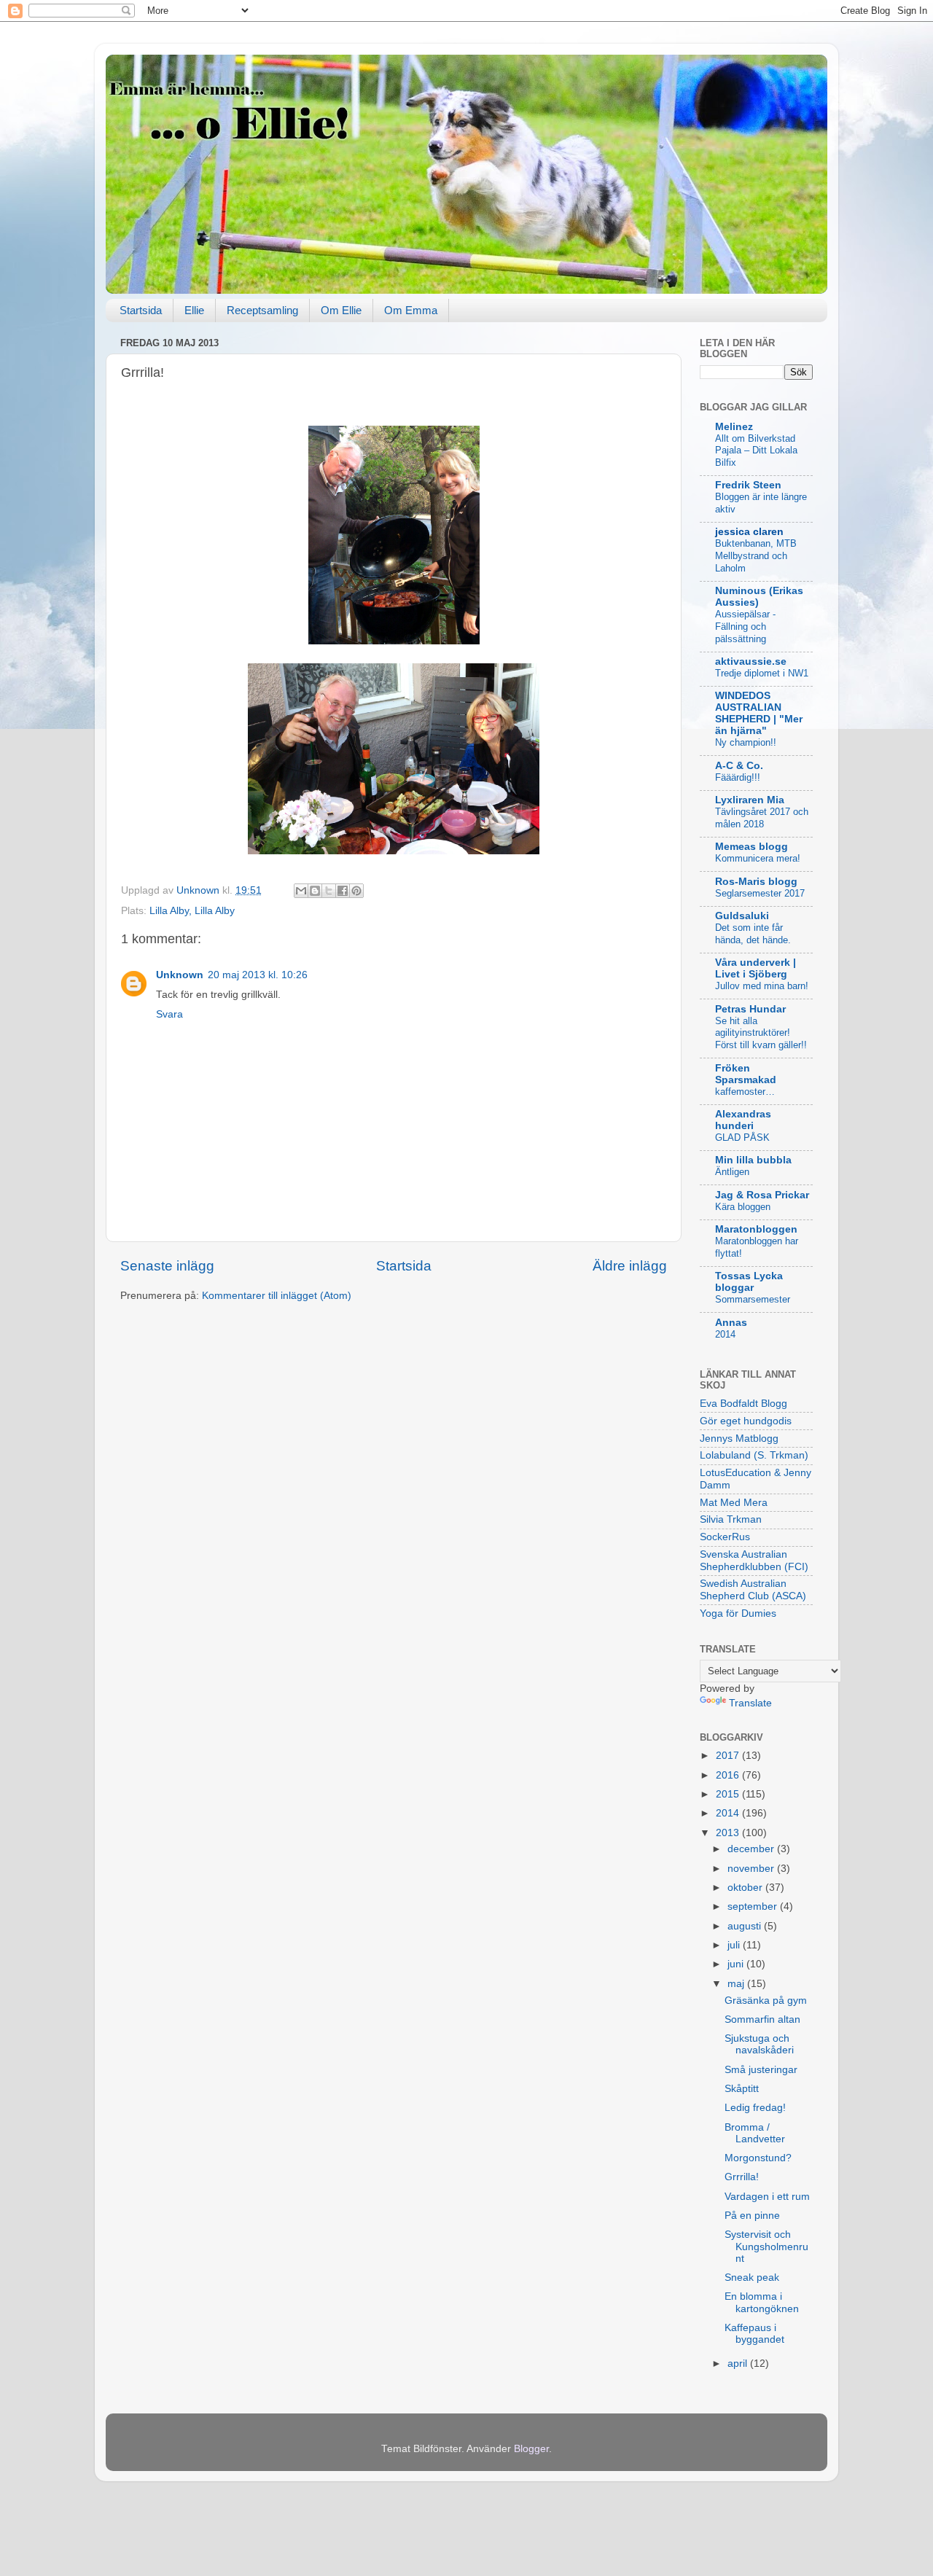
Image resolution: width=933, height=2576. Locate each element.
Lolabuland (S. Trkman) (754, 1455)
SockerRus (725, 1537)
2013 (729, 1833)
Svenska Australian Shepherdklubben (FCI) (754, 1560)
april (739, 2364)
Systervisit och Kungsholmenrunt (766, 2246)
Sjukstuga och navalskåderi (759, 2044)
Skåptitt (742, 2089)
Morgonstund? (758, 2158)
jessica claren (749, 532)
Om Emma (411, 310)
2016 (729, 1775)
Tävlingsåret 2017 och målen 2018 (762, 818)
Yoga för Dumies (738, 1613)
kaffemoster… (745, 1092)
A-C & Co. (739, 766)
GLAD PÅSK (742, 1137)
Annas (731, 1323)
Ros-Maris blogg (756, 882)
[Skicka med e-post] (301, 891)
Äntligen (732, 1172)
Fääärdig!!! (738, 777)
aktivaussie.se (751, 661)
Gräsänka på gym (766, 2001)
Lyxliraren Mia (750, 800)
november (752, 1869)
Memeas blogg (752, 847)
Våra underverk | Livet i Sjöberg (756, 968)
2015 (729, 1794)
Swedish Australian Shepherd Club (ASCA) (753, 1589)
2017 (729, 1756)
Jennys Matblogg (739, 1439)
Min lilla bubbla (753, 1160)
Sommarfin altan (762, 2019)
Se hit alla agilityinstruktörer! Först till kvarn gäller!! (761, 1033)
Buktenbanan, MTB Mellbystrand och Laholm (756, 555)
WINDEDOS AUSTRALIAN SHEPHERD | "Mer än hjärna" (759, 713)
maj (737, 1984)
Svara (169, 1014)
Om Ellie (341, 310)
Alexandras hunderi (743, 1120)
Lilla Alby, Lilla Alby (192, 911)
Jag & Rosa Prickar (762, 1195)
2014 (725, 1334)
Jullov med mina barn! (762, 986)
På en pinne (752, 2216)
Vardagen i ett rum (767, 2197)
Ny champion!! (746, 742)
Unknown (180, 975)
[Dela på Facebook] (343, 891)
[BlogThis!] (315, 891)
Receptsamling (262, 310)
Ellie (194, 310)
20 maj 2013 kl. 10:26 (258, 975)
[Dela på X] (329, 891)
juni (737, 1964)
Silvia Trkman (731, 1519)
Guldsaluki (742, 916)
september (754, 1906)
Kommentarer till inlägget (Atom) (277, 1296)
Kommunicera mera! (758, 858)
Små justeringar (761, 2070)
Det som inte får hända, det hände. (753, 934)
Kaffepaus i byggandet (754, 2334)
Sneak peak (752, 2278)
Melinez (734, 427)
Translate (750, 1703)
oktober (746, 1888)
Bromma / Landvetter (755, 2133)
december (752, 1849)
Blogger (531, 2449)
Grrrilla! (742, 2177)
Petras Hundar (750, 1009)
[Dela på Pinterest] (356, 891)
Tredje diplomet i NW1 (762, 673)
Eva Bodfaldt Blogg (743, 1404)
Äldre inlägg (630, 1266)
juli (735, 1945)
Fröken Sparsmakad (746, 1074)
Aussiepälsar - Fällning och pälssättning (745, 626)
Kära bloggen (743, 1207)
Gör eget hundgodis (746, 1421)
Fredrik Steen (748, 485)
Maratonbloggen (756, 1229)
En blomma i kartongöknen (762, 2302)
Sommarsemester (753, 1299)
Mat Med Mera (734, 1503)
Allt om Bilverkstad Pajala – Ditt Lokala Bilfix (756, 450)
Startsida (141, 310)
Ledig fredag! (755, 2108)
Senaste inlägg (167, 1266)
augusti (746, 1926)
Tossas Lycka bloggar (749, 1282)
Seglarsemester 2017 (760, 893)
